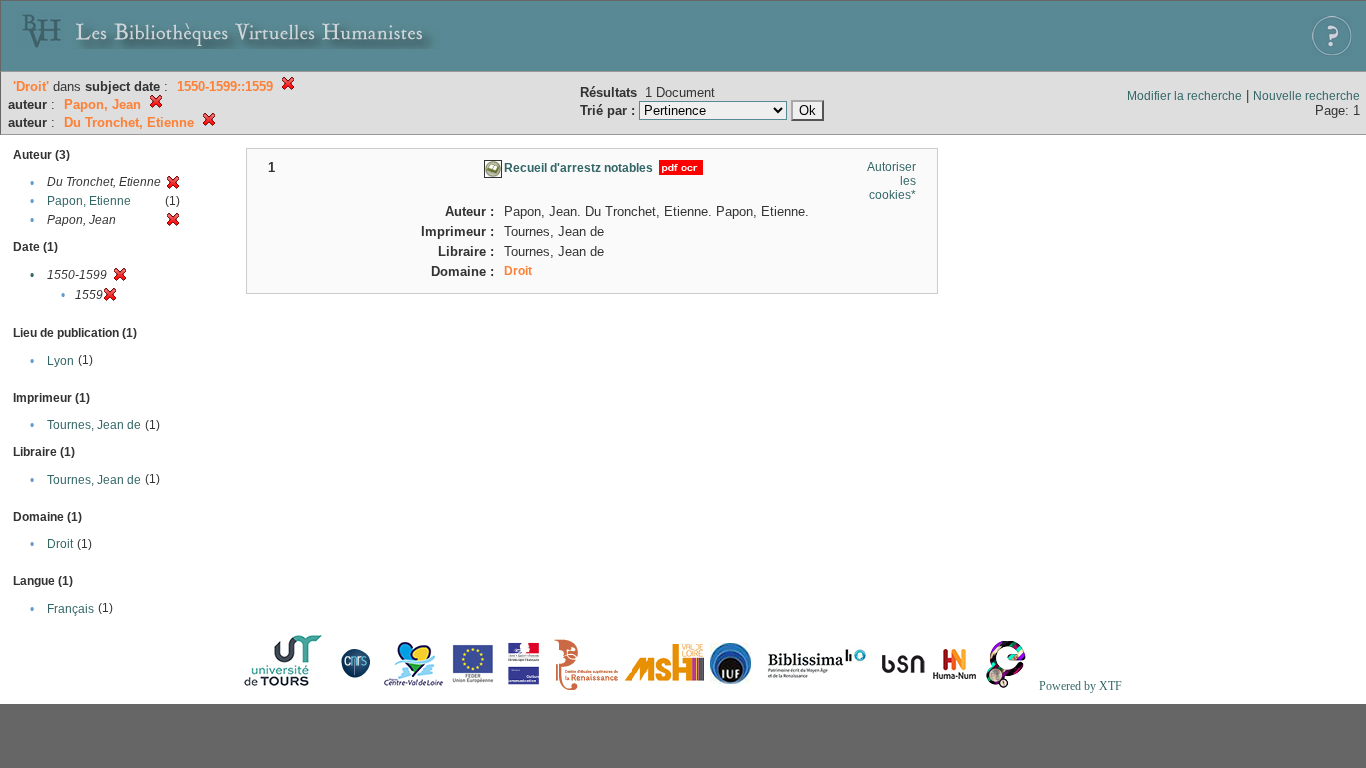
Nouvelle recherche (1306, 96)
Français (70, 609)
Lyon (60, 361)
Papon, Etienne (89, 201)
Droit (60, 544)
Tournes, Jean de (94, 425)
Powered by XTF (1080, 686)
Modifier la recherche (1184, 96)
